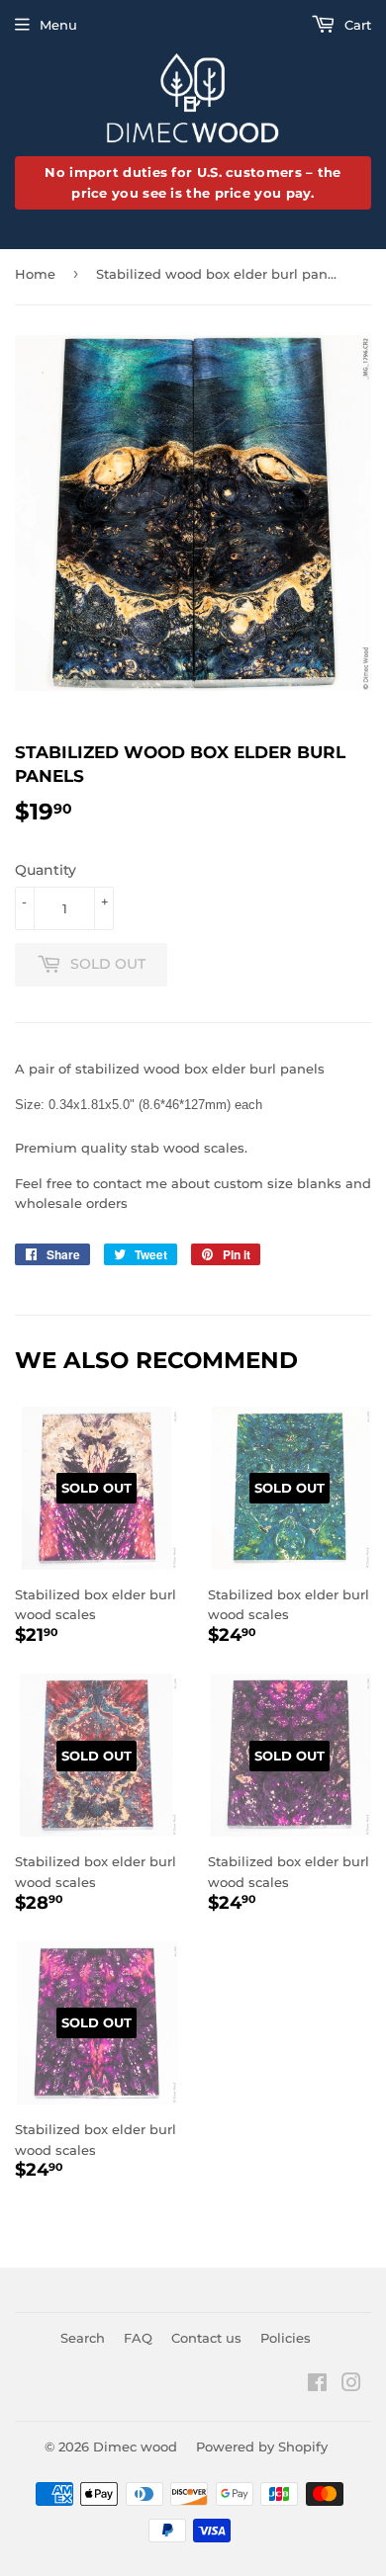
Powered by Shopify (262, 2447)
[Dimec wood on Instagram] (351, 2385)
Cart (356, 25)
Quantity (46, 870)
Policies (286, 2338)
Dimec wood (135, 2447)
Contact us (206, 2338)
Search (83, 2338)
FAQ (138, 2338)
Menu (58, 25)
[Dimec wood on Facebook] (317, 2385)
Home (35, 274)
